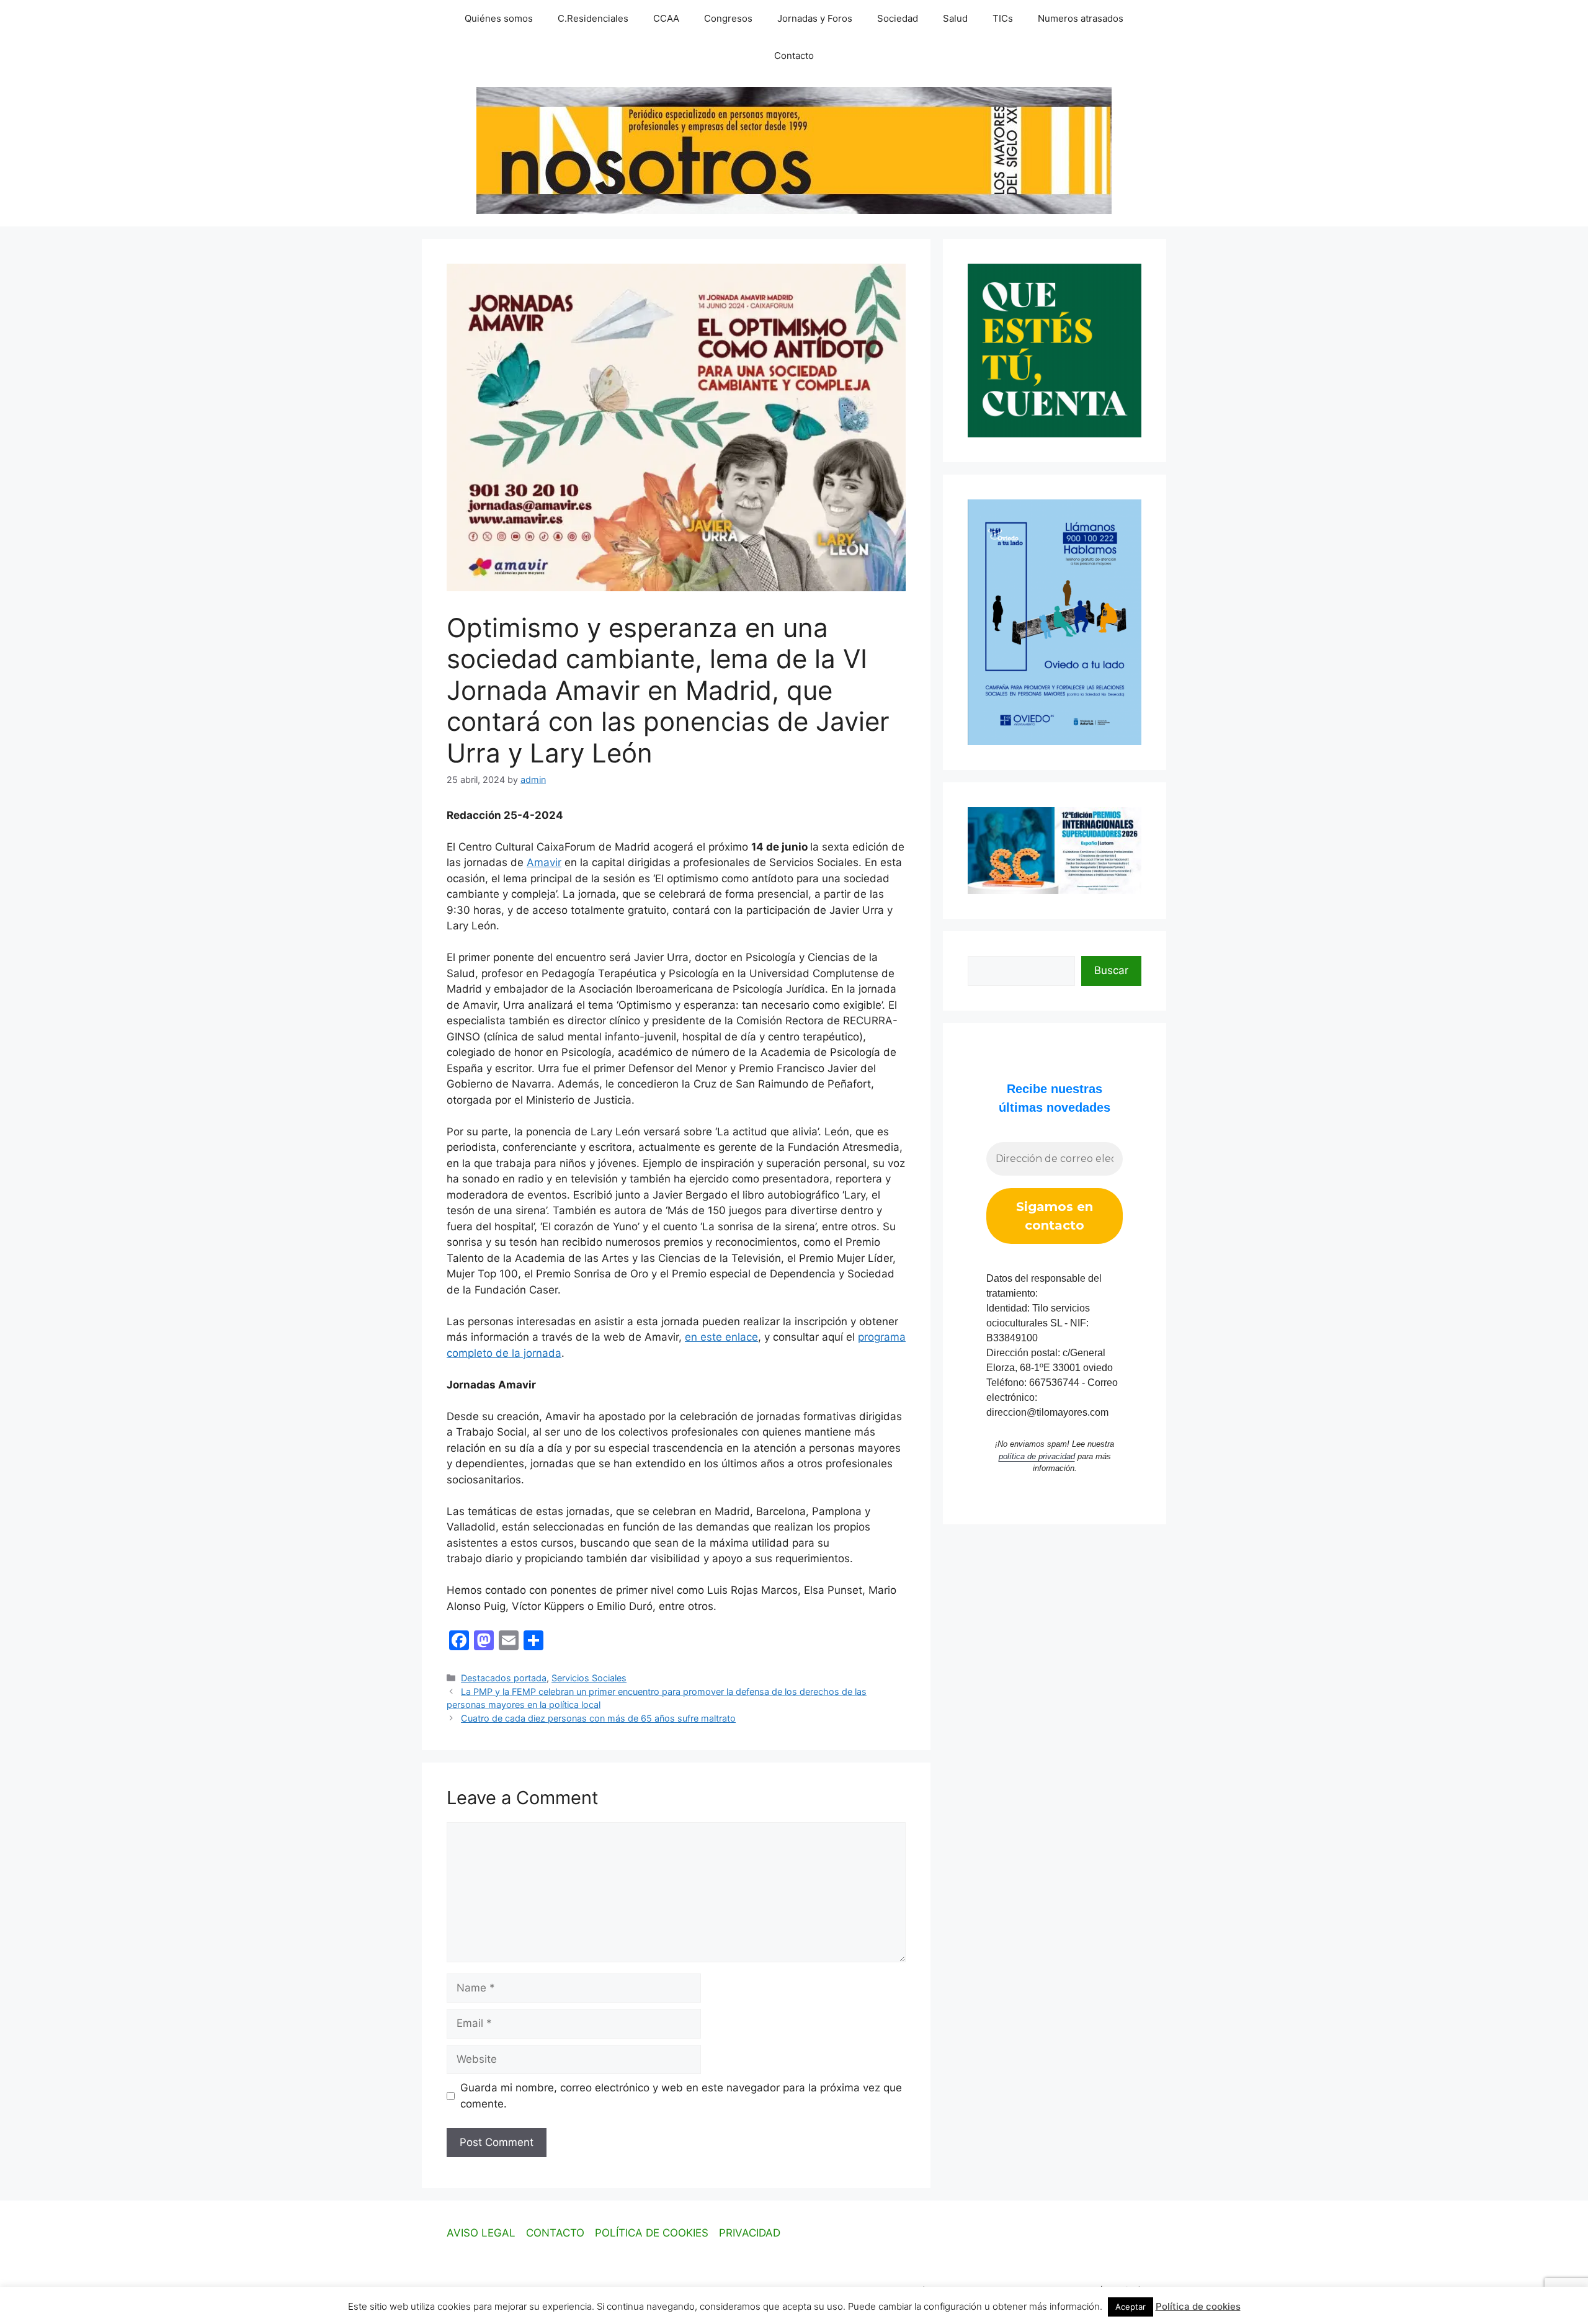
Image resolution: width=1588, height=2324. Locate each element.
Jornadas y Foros (815, 18)
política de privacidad (1037, 1456)
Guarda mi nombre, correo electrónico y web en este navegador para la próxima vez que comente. (681, 2096)
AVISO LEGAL (481, 2233)
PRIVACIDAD (750, 2233)
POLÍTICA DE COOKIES (652, 2233)
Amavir (544, 862)
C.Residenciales (593, 18)
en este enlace (721, 1337)
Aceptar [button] (1131, 2307)
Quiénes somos (499, 18)
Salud (955, 18)
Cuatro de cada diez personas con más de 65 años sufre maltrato (598, 1718)
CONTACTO (555, 2233)
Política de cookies (1198, 2306)
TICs (1003, 18)
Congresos (728, 18)
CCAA (666, 18)
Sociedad (898, 18)
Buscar (1111, 970)
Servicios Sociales (589, 1678)
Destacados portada (504, 1678)
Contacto (794, 56)
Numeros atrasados (1081, 18)
